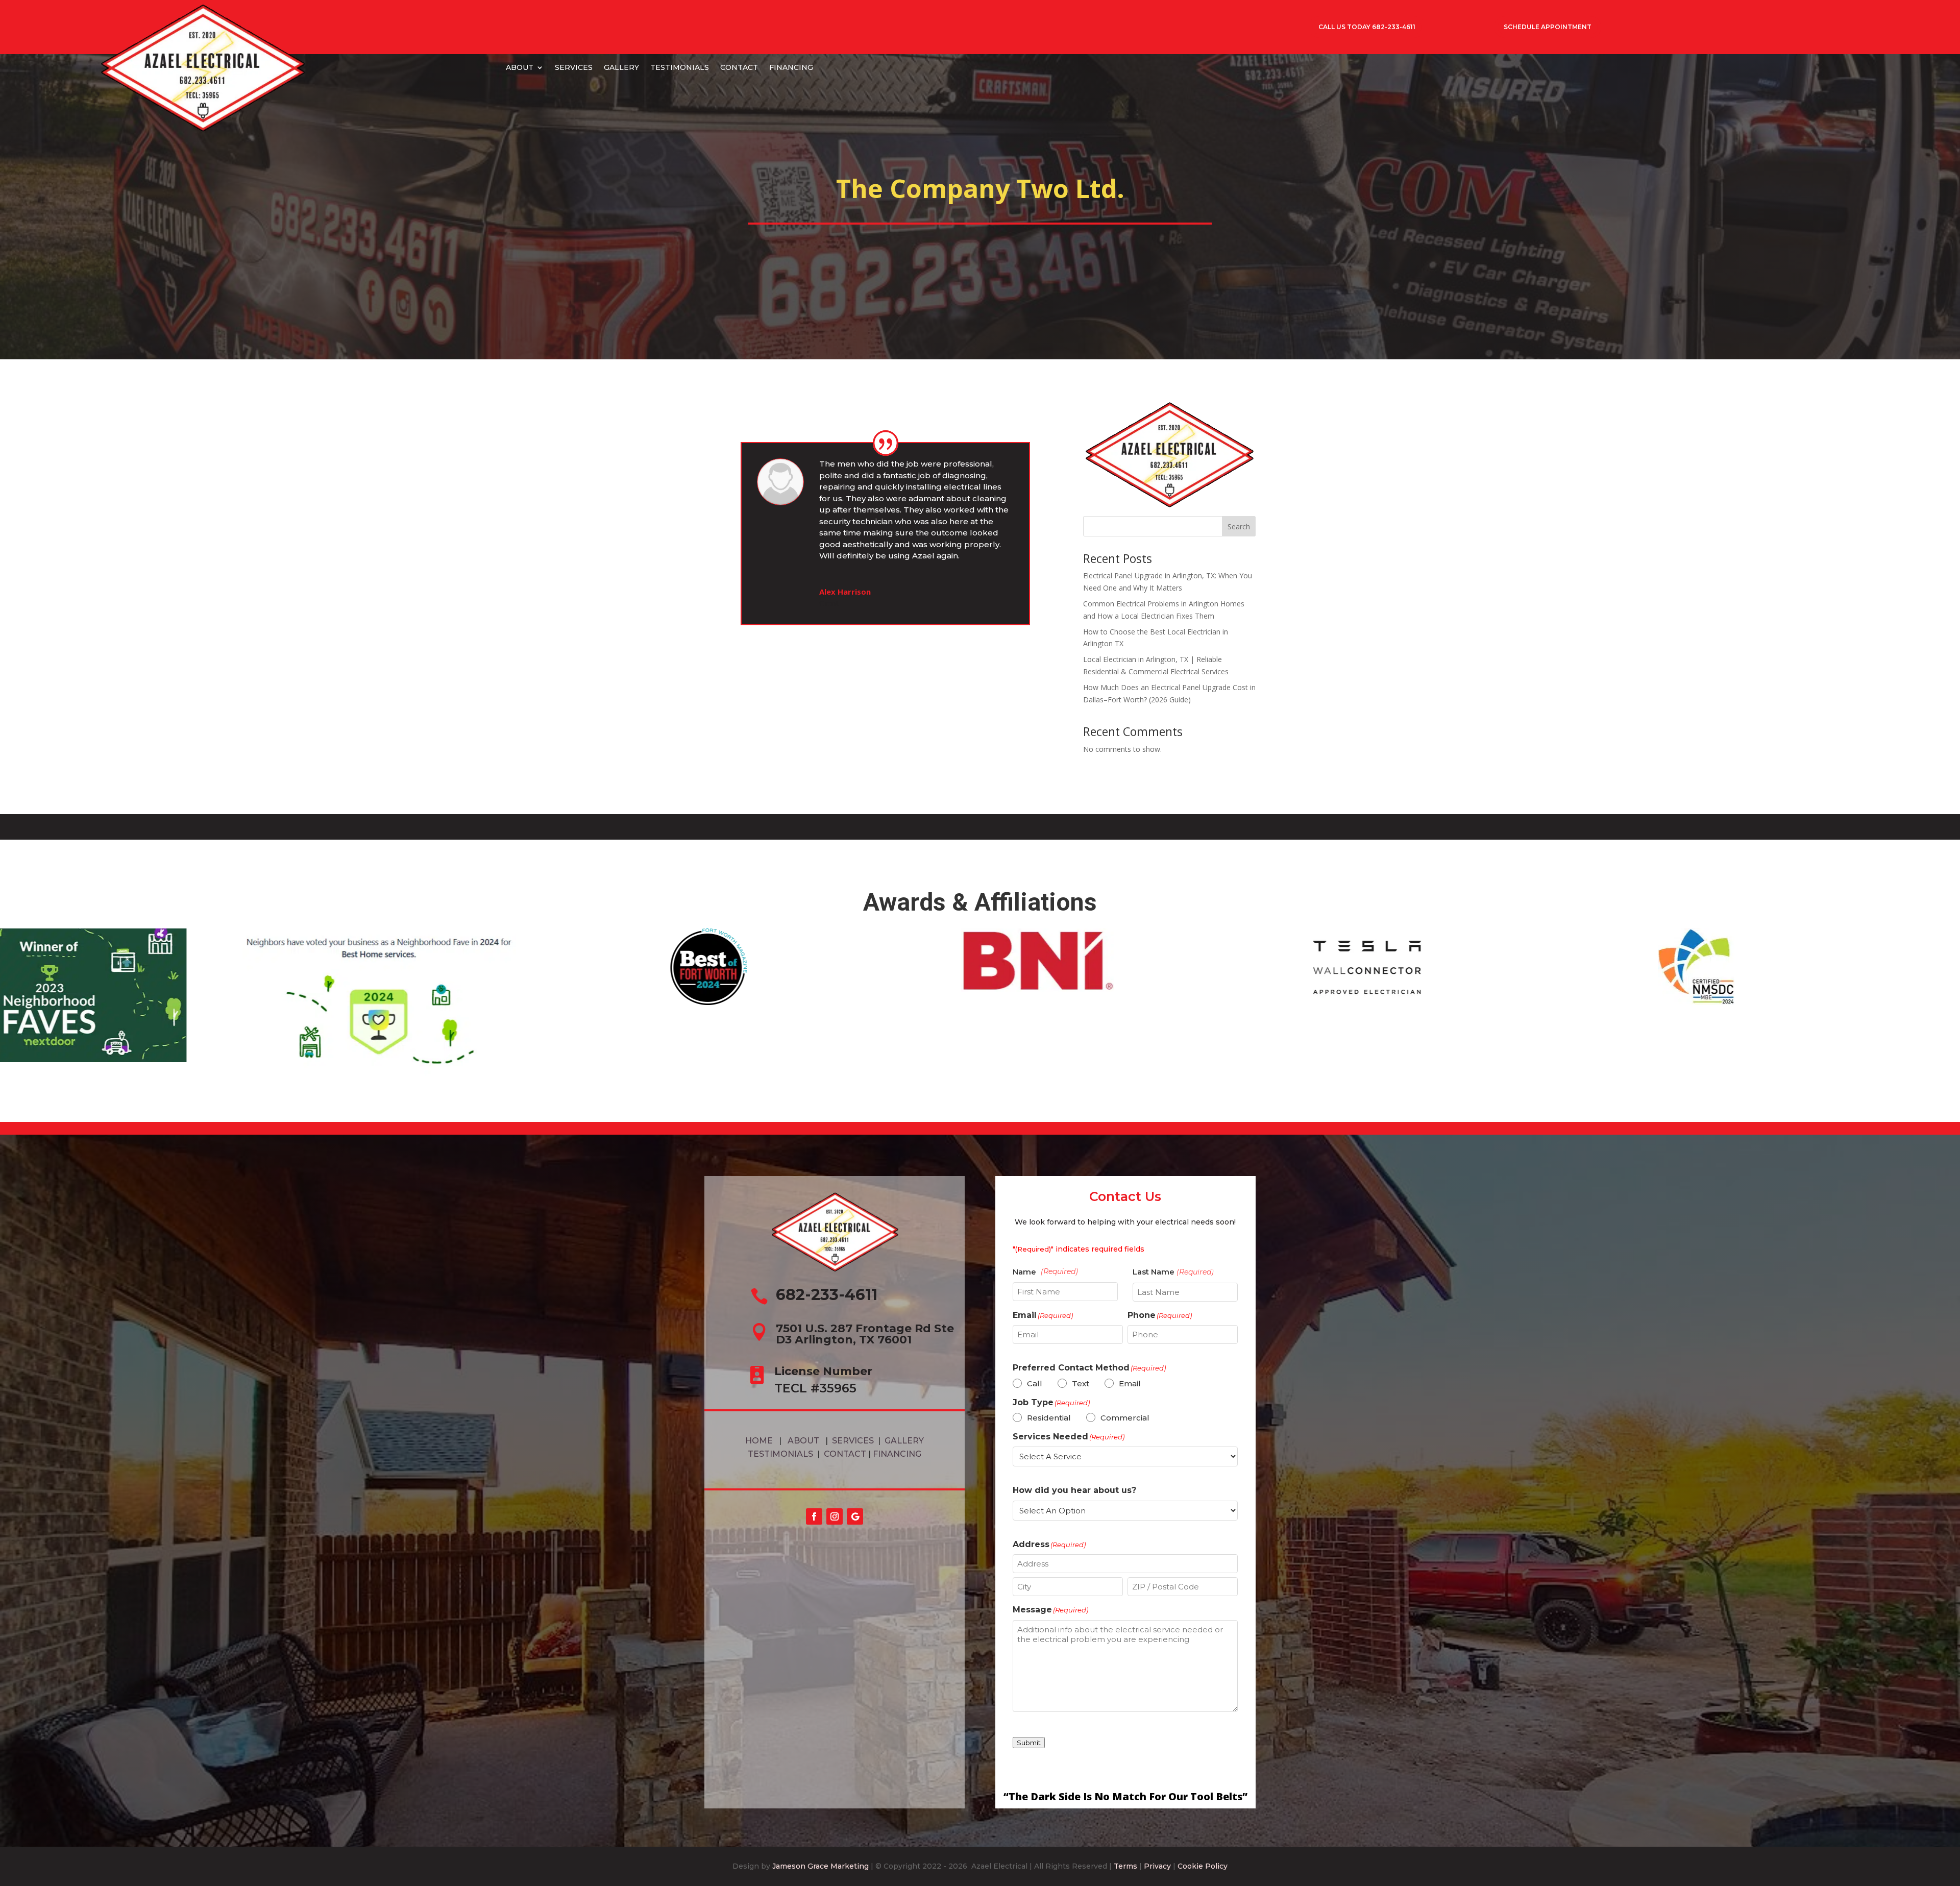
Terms (1125, 1866)
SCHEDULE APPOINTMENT (1548, 27)
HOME (759, 1441)
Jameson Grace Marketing (820, 1866)
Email (1130, 1383)
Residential (1049, 1418)
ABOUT (520, 67)
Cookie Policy (1203, 1866)
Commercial (1125, 1418)
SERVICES (574, 67)
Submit (1029, 1743)
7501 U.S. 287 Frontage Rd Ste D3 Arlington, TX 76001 (865, 1334)
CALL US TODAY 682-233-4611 (1367, 27)
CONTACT (739, 67)
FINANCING (791, 67)
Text (1081, 1383)
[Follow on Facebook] (814, 1516)
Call (1035, 1383)
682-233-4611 (827, 1295)
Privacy (1157, 1866)
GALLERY (621, 67)
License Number (823, 1371)
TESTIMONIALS (680, 67)
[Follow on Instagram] (835, 1516)
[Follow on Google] (855, 1516)
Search (1239, 526)
